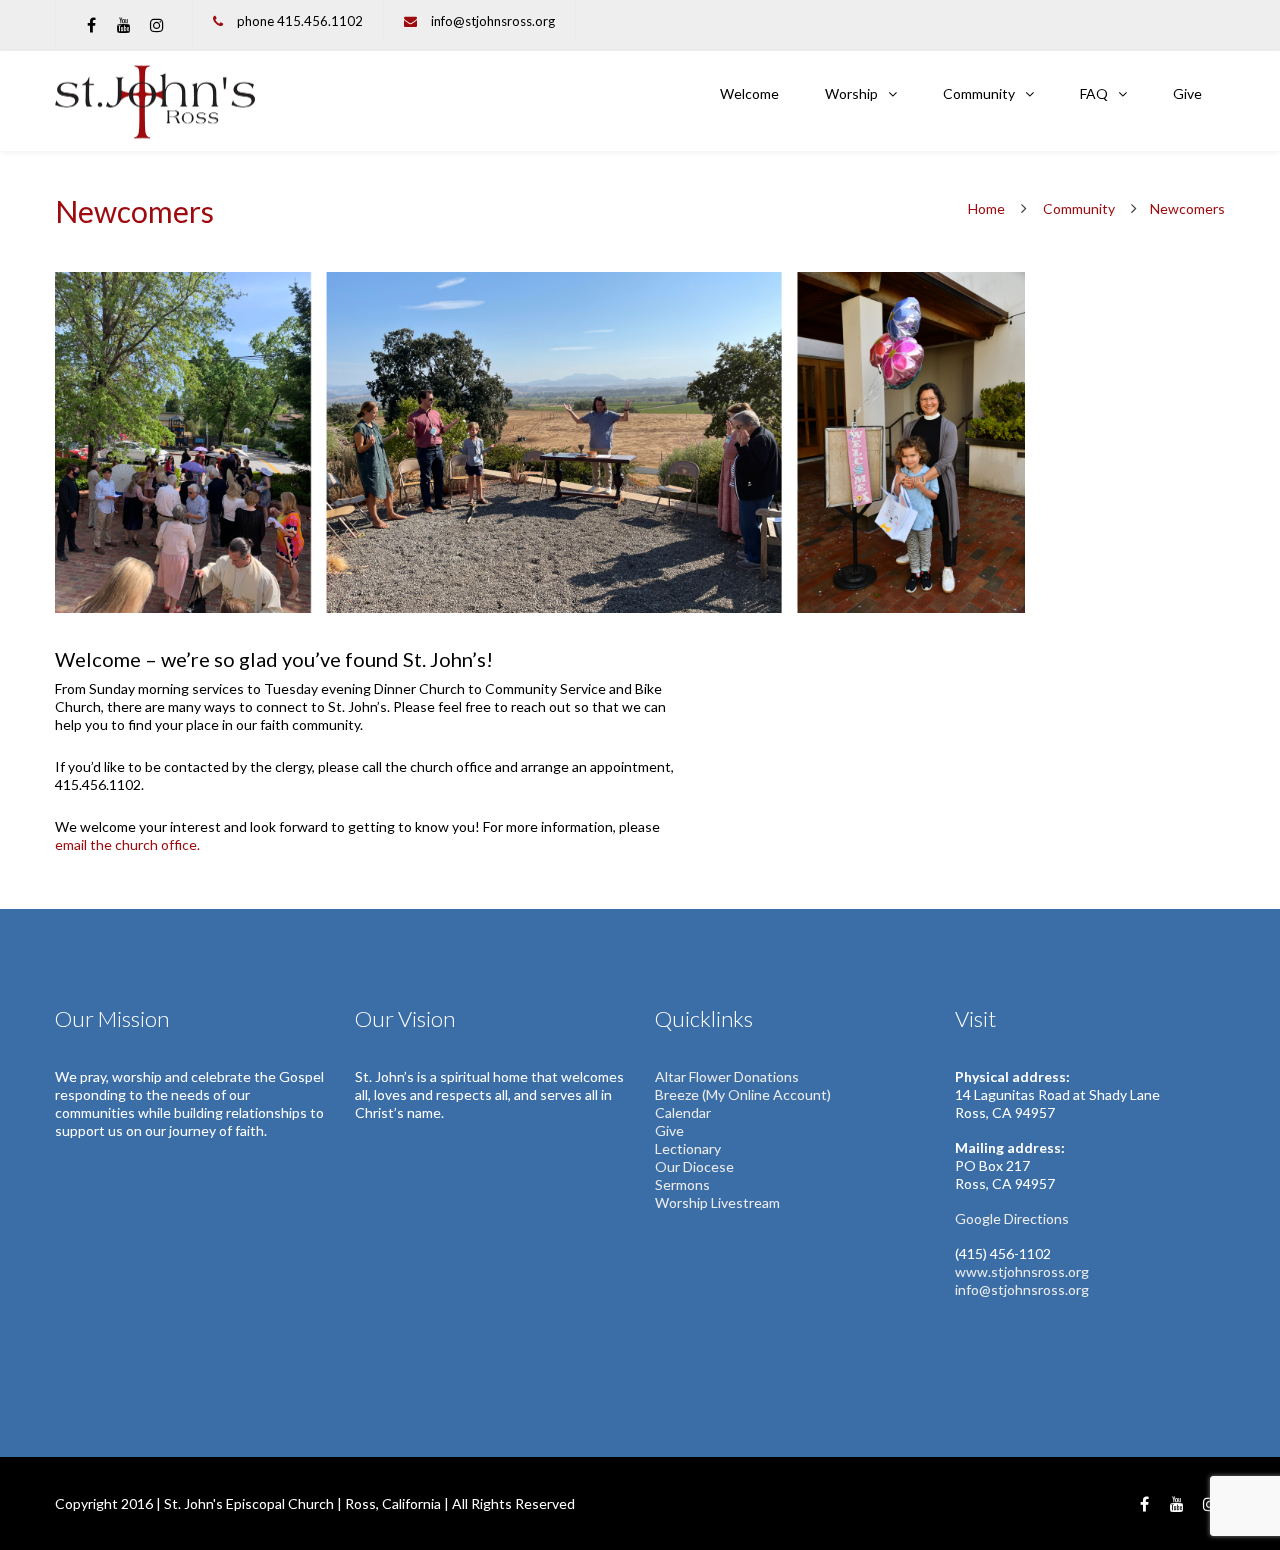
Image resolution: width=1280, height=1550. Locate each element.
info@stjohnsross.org (493, 21)
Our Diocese (694, 1166)
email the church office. (127, 844)
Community (979, 93)
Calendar (683, 1112)
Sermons (684, 1184)
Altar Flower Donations (727, 1076)
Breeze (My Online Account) (743, 1094)
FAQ (1094, 93)
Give (1187, 93)
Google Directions (1012, 1218)
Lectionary (688, 1148)
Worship (851, 93)
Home (986, 208)
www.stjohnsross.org (1022, 1271)
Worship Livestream (717, 1202)
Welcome (749, 93)
